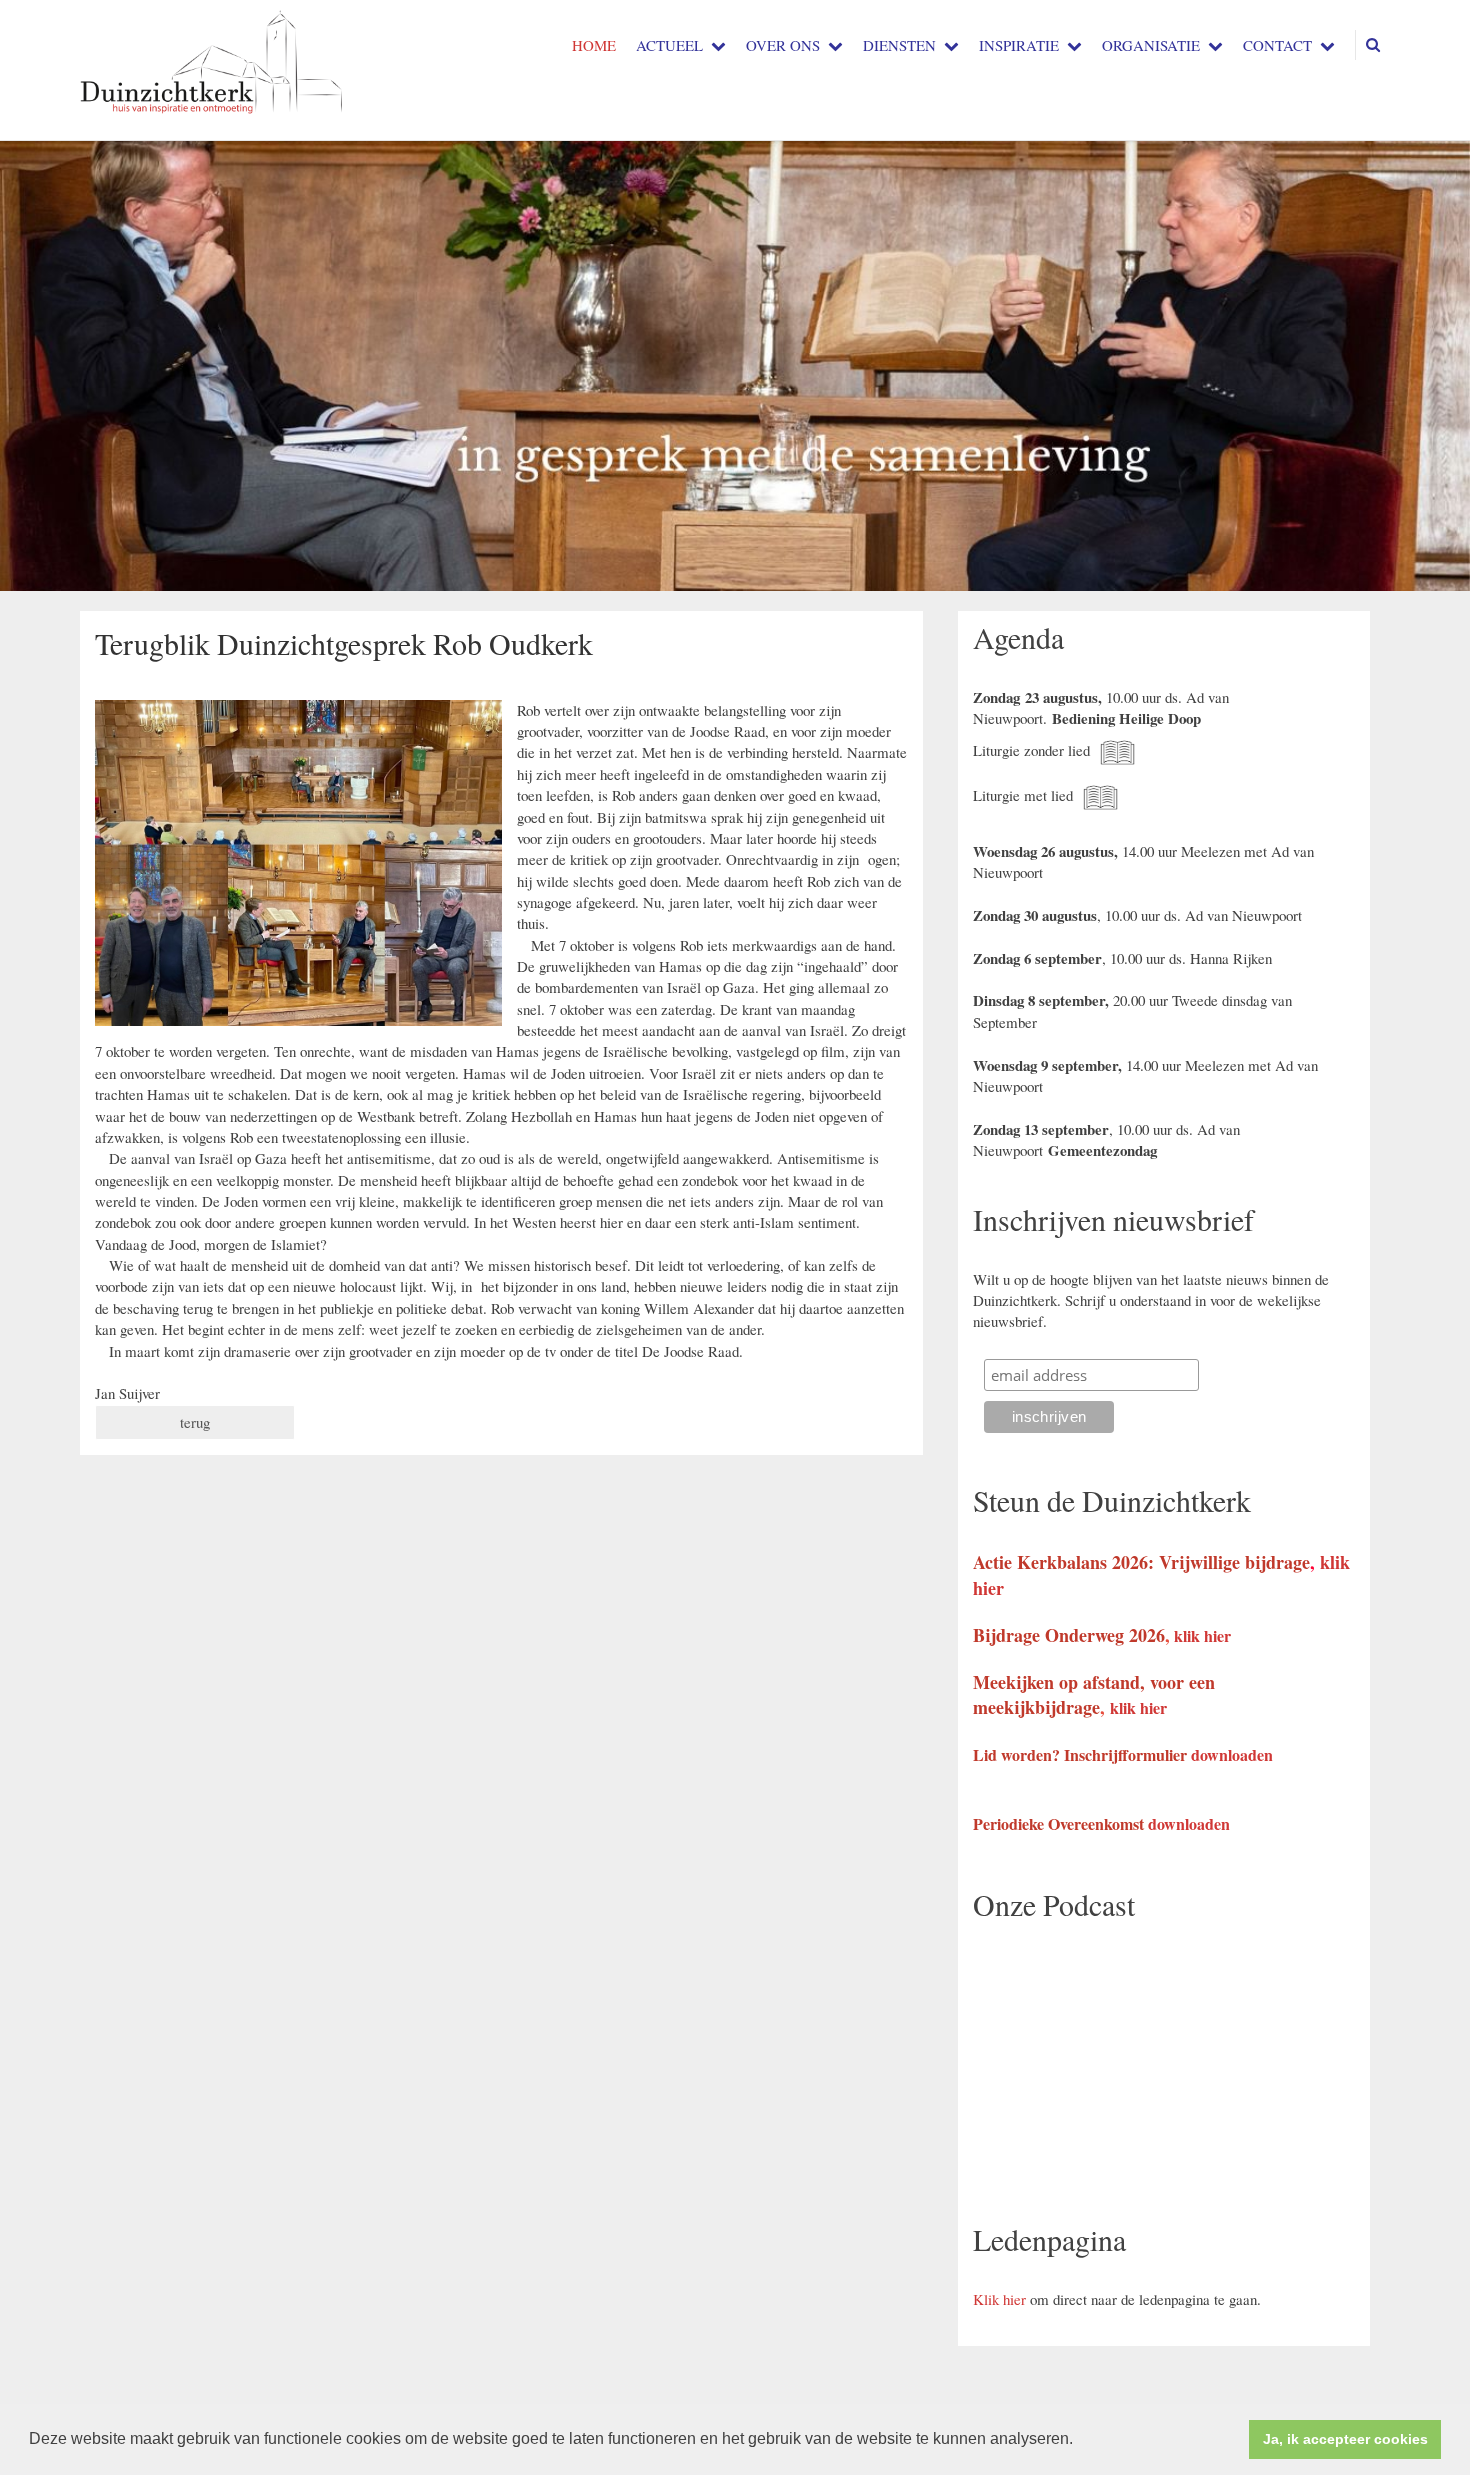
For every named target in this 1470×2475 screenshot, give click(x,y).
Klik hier (999, 2299)
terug (195, 1422)
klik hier (1202, 1635)
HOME (594, 45)
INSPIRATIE (1019, 45)
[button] (1080, 2441)
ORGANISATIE (1151, 45)
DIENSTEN (899, 45)
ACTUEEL (669, 45)
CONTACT (1277, 45)
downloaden (1232, 1754)
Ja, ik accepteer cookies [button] (1345, 2439)
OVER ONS (783, 45)
